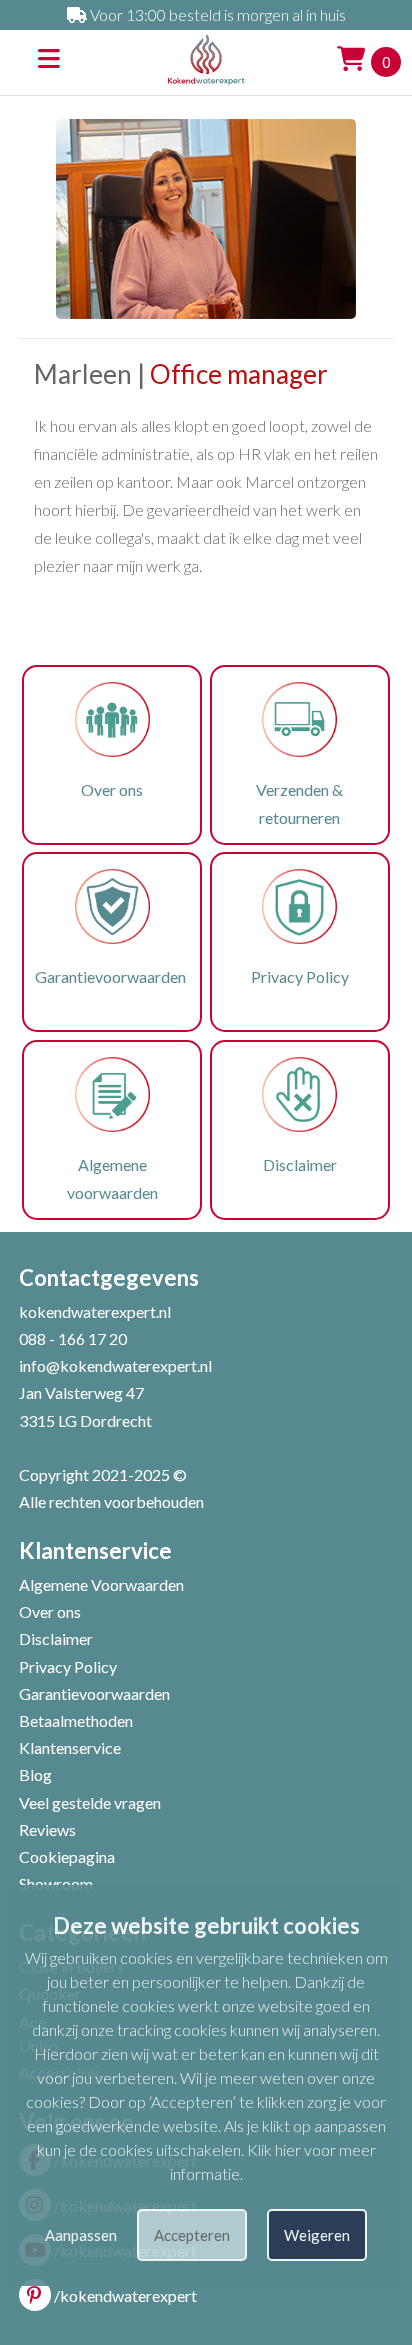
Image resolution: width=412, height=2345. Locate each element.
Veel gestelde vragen (90, 1802)
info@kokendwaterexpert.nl (115, 1365)
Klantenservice (70, 1747)
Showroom (56, 1883)
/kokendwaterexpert (125, 2295)
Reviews (47, 1829)
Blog (35, 1774)
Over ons (112, 789)
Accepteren (192, 2235)
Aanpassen (81, 2235)
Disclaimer (300, 1164)
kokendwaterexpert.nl (95, 1311)
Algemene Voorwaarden (101, 1584)
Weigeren (317, 2235)
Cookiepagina (67, 1856)
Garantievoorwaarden (112, 976)
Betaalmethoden (76, 1720)
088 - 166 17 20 (73, 1338)
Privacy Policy (300, 976)
